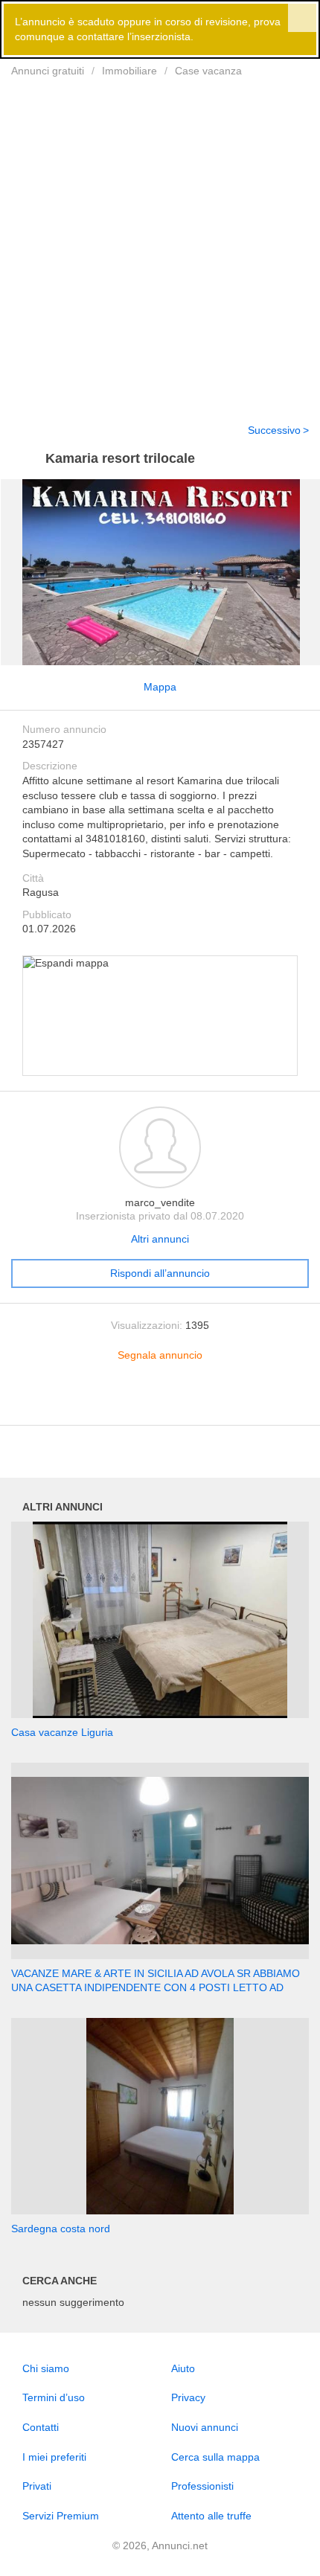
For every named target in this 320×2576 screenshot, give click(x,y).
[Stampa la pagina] (160, 1402)
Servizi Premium (61, 2516)
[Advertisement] (160, 241)
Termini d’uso (54, 2397)
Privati (37, 2486)
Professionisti (202, 2486)
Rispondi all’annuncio (160, 1273)
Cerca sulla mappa (215, 2457)
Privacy (188, 2397)
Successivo (274, 430)
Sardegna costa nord (61, 2229)
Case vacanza (208, 71)
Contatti (41, 2427)
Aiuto (183, 2368)
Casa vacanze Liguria (62, 1732)
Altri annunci (160, 1239)
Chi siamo (46, 2368)
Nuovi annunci (205, 2427)
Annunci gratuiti (48, 71)
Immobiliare (129, 71)
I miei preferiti (54, 2457)
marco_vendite (160, 1202)
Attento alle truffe (211, 2516)
